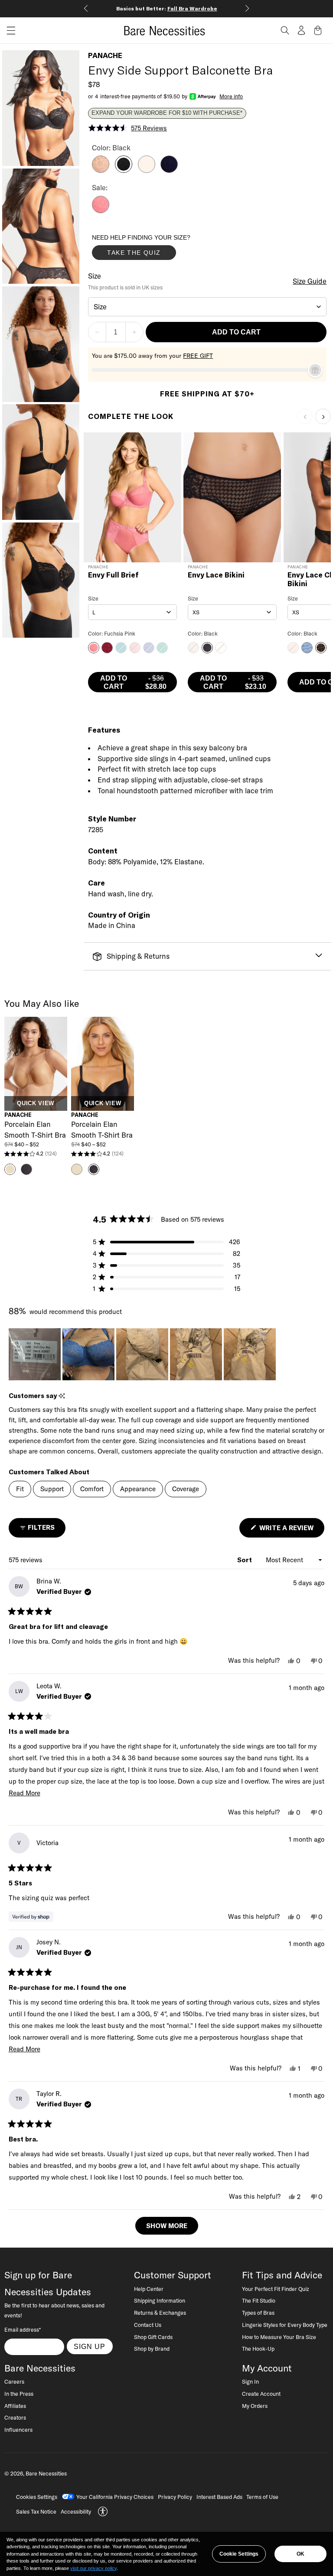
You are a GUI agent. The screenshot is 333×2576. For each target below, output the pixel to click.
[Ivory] (147, 170)
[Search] (285, 30)
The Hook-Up (258, 2349)
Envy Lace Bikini (216, 575)
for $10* (167, 8)
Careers (14, 2381)
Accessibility (76, 2511)
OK (300, 2554)
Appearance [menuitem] (138, 1489)
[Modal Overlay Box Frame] (157, 249)
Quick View (35, 1103)
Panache (105, 55)
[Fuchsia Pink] (101, 211)
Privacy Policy (175, 2497)
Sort (245, 1560)
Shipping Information (160, 2300)
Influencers (18, 2430)
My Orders (255, 2406)
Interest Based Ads (219, 2497)
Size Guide (310, 281)
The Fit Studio (259, 2300)
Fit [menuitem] (20, 1489)
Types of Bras (258, 2313)
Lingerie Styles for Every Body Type (285, 2325)
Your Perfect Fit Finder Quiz (276, 2289)
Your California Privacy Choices (115, 2497)
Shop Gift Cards (153, 2337)
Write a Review (291, 1530)
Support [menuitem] (52, 1489)
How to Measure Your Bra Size (279, 2337)
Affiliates (15, 2406)
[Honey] (101, 170)
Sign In (250, 2381)
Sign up (90, 2346)
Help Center (149, 2289)
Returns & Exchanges (160, 2313)
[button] (8, 31)
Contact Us (148, 2325)
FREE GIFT (198, 356)
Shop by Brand (152, 2349)
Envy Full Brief (113, 575)
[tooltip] (62, 1396)
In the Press (19, 2394)
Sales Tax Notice (36, 2511)
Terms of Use (262, 2497)
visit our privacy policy (93, 2568)
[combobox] (207, 307)
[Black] (124, 170)
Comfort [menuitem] (92, 1489)
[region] (143, 1354)
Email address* (23, 2329)
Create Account (261, 2394)
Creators (15, 2417)
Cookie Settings (239, 2554)
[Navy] (169, 170)
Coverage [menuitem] (186, 1489)
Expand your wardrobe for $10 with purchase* (167, 113)
